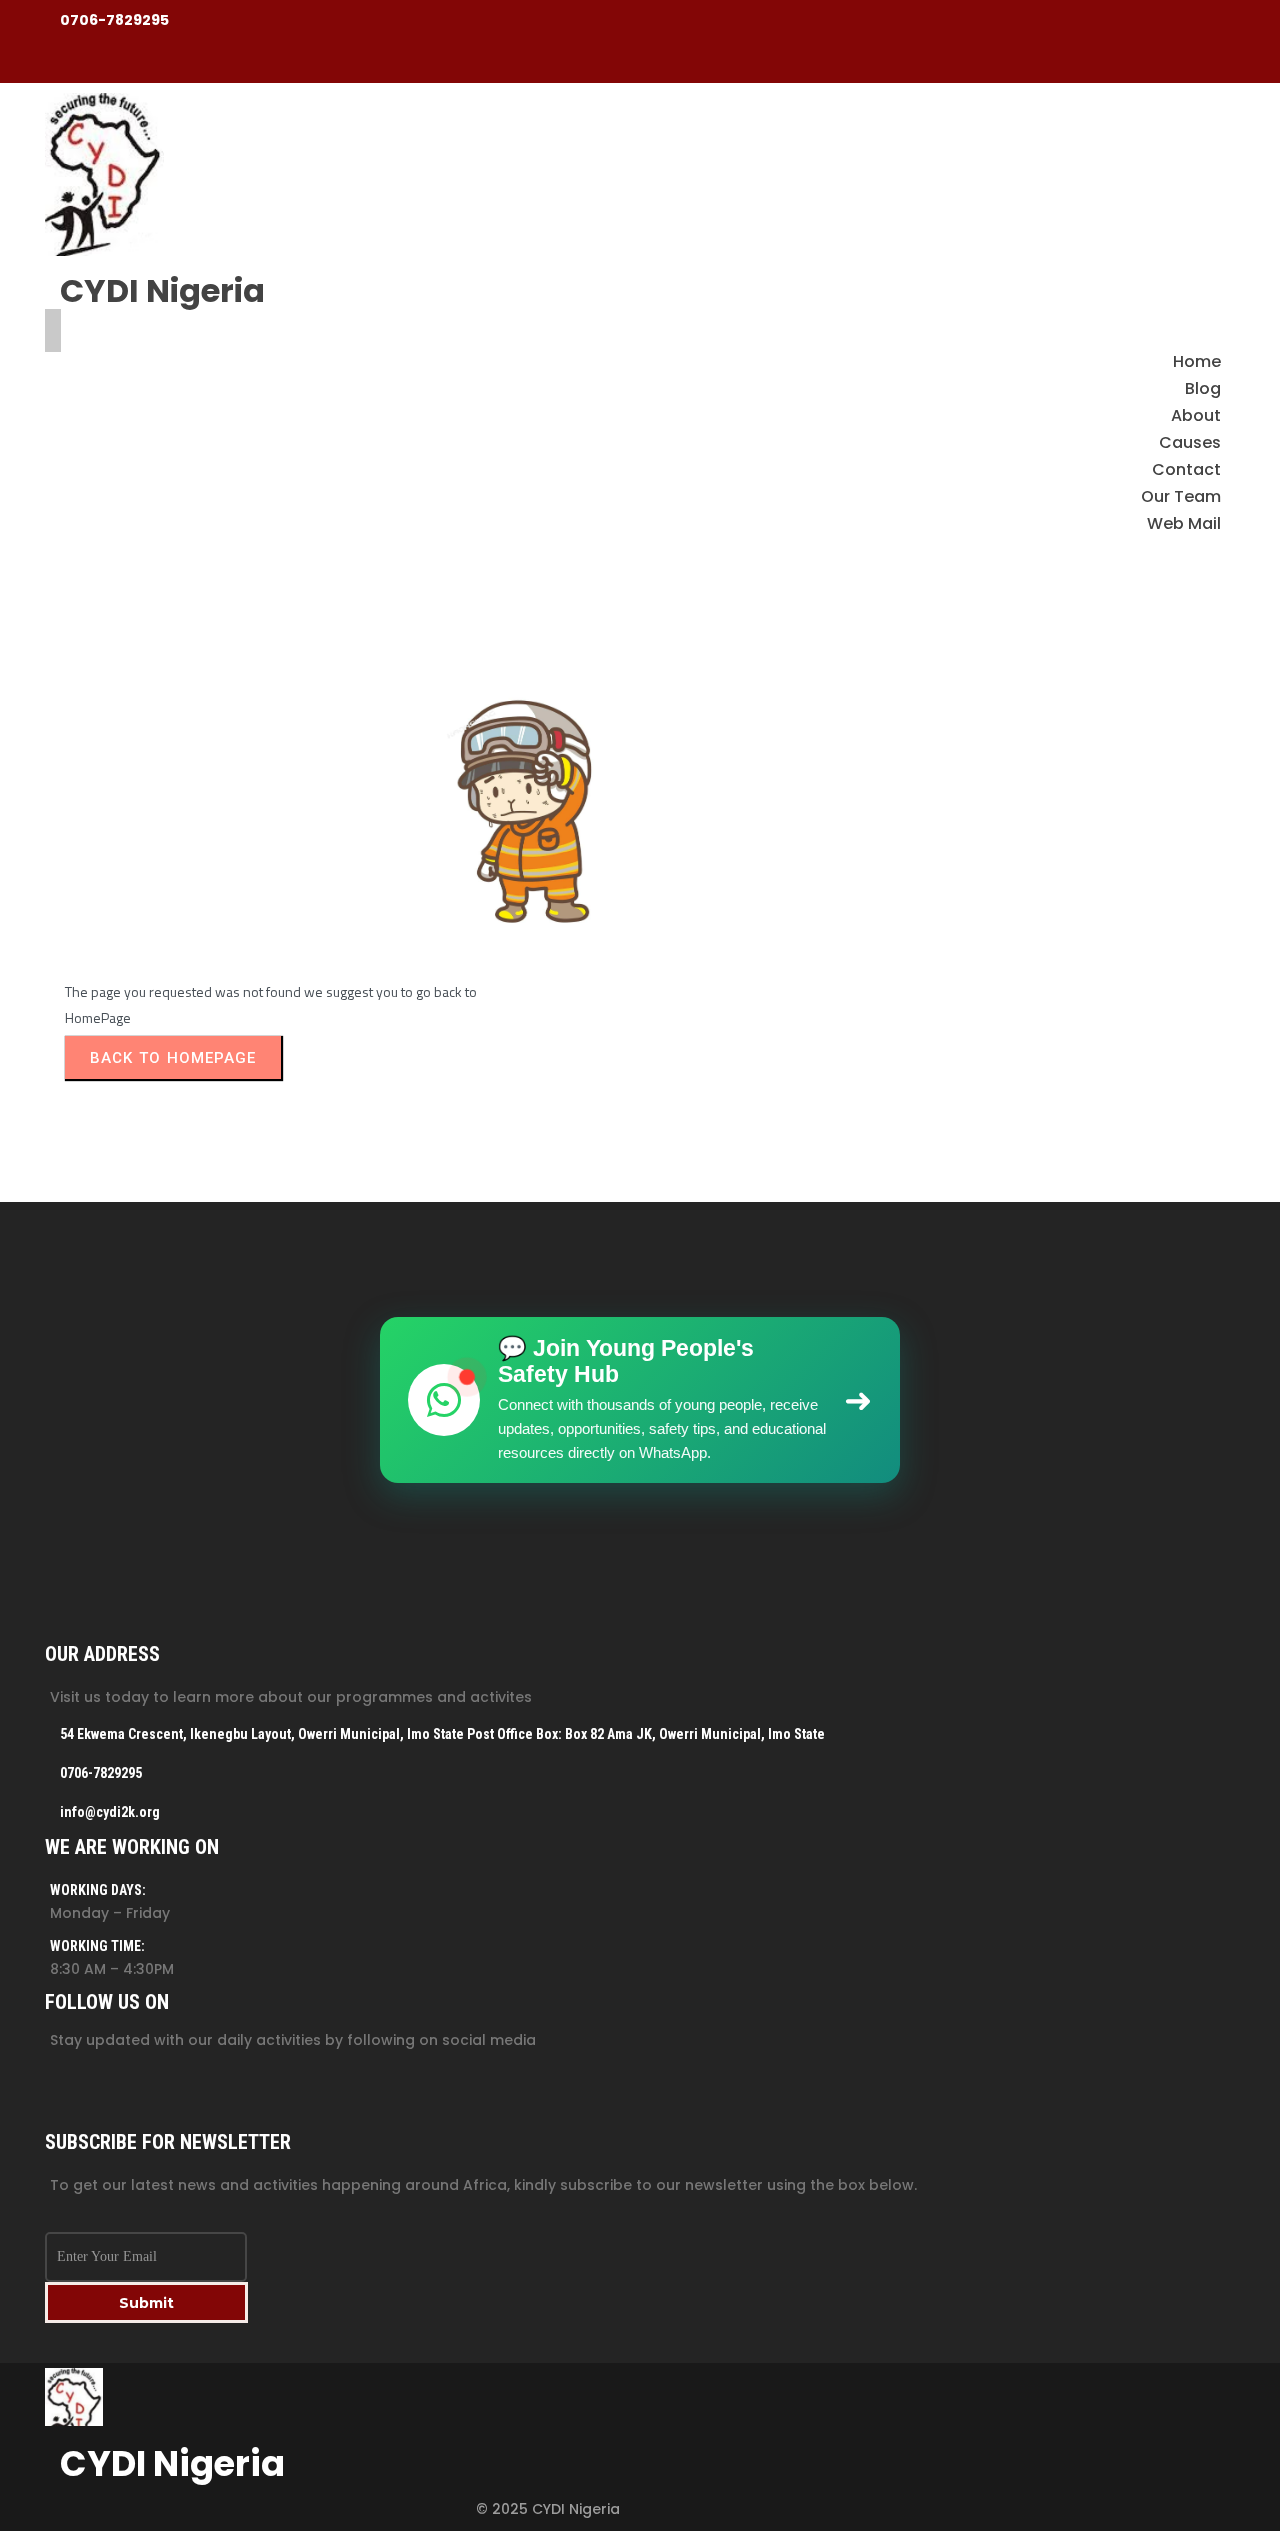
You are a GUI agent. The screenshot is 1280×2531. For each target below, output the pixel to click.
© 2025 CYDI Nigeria (548, 2509)
